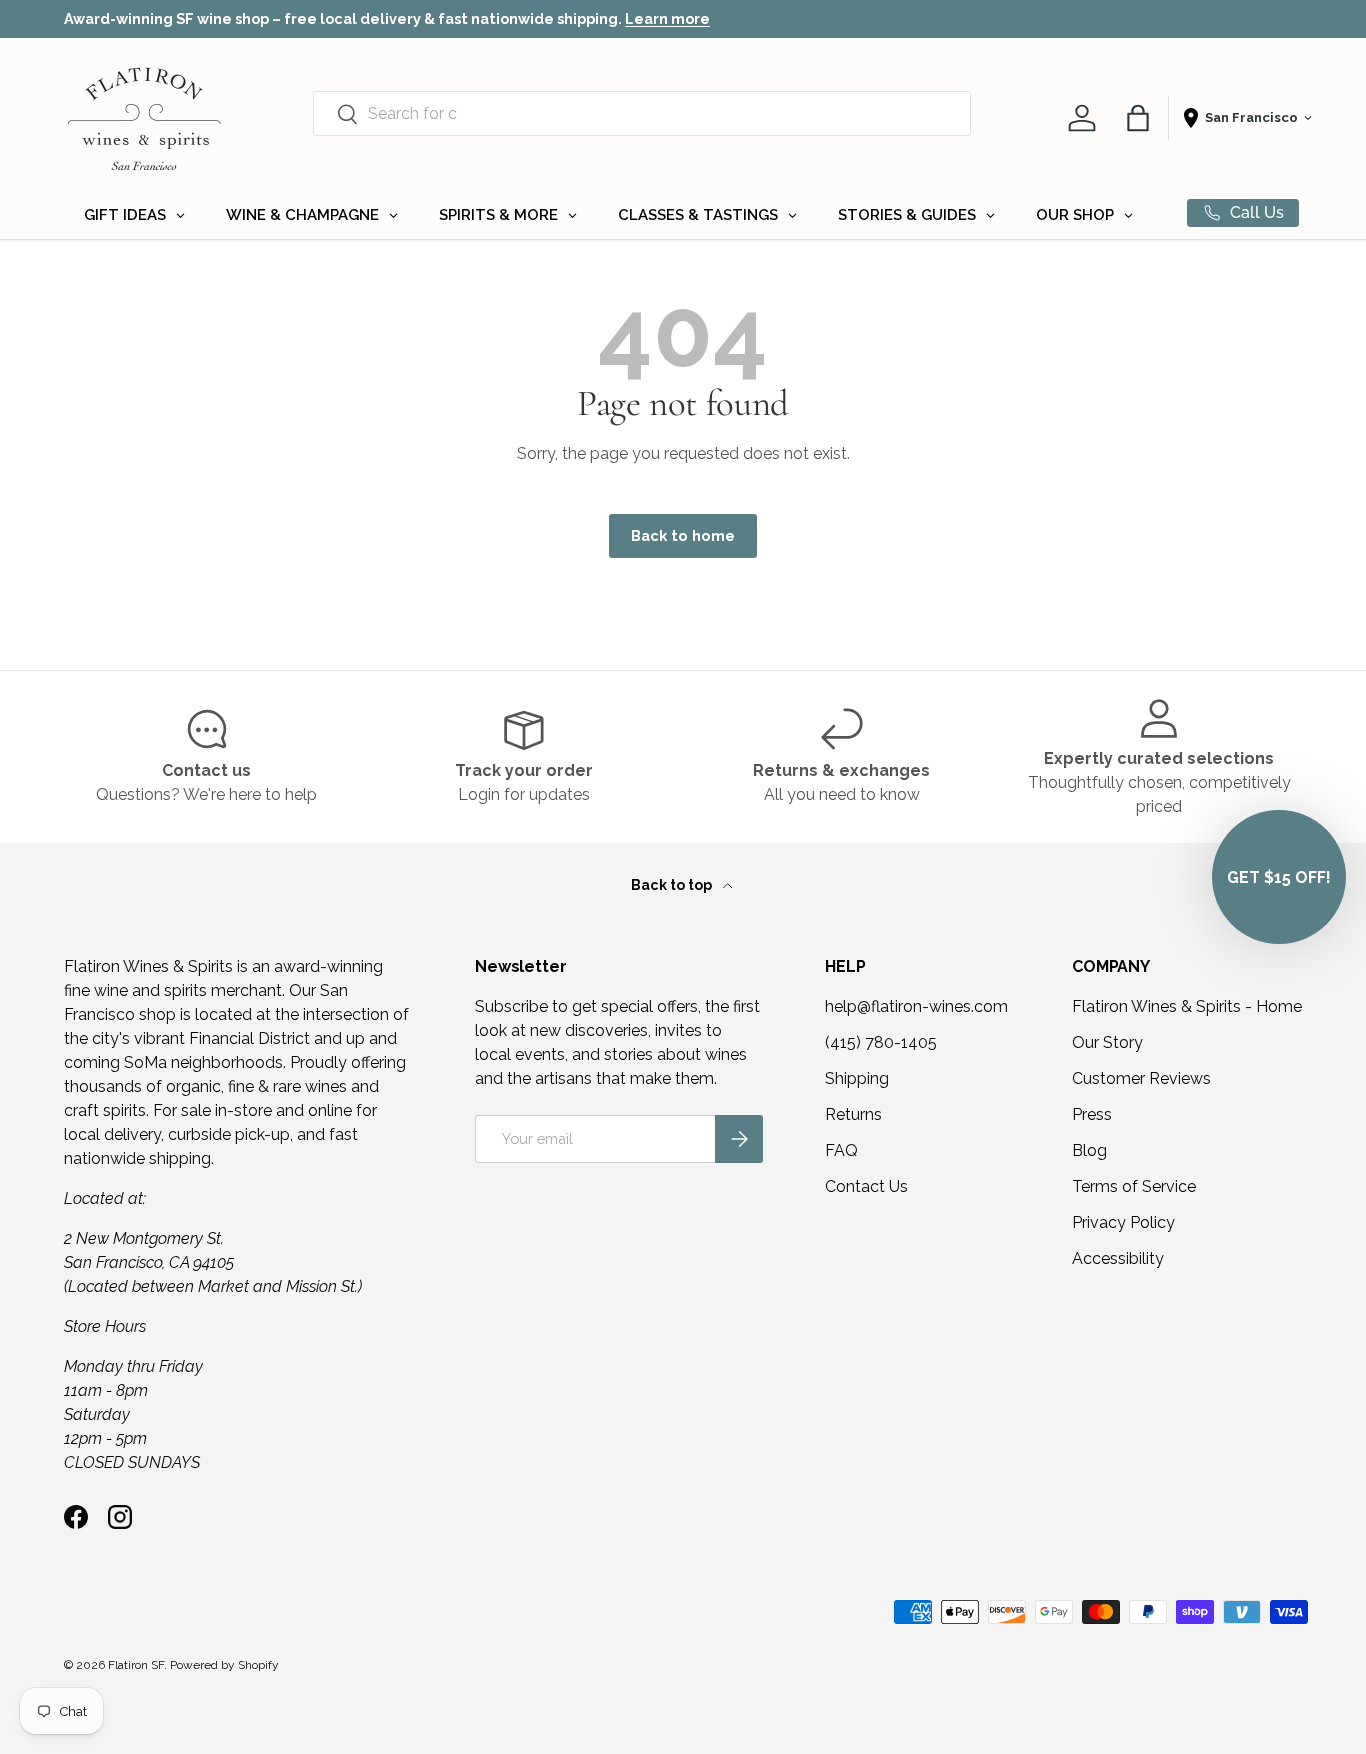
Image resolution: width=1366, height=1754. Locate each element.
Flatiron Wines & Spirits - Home (1187, 1006)
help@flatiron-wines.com (916, 1006)
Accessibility (1118, 1258)
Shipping (857, 1078)
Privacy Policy (1123, 1222)
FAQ (841, 1150)
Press (1092, 1114)
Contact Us (866, 1186)
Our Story (1107, 1042)
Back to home (683, 535)
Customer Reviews (1141, 1078)
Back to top (673, 885)
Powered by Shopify (224, 1665)
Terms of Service (1134, 1186)
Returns (853, 1114)
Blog (1089, 1150)
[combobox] (642, 113)
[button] (1138, 118)
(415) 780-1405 (881, 1042)
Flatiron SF (136, 1665)
